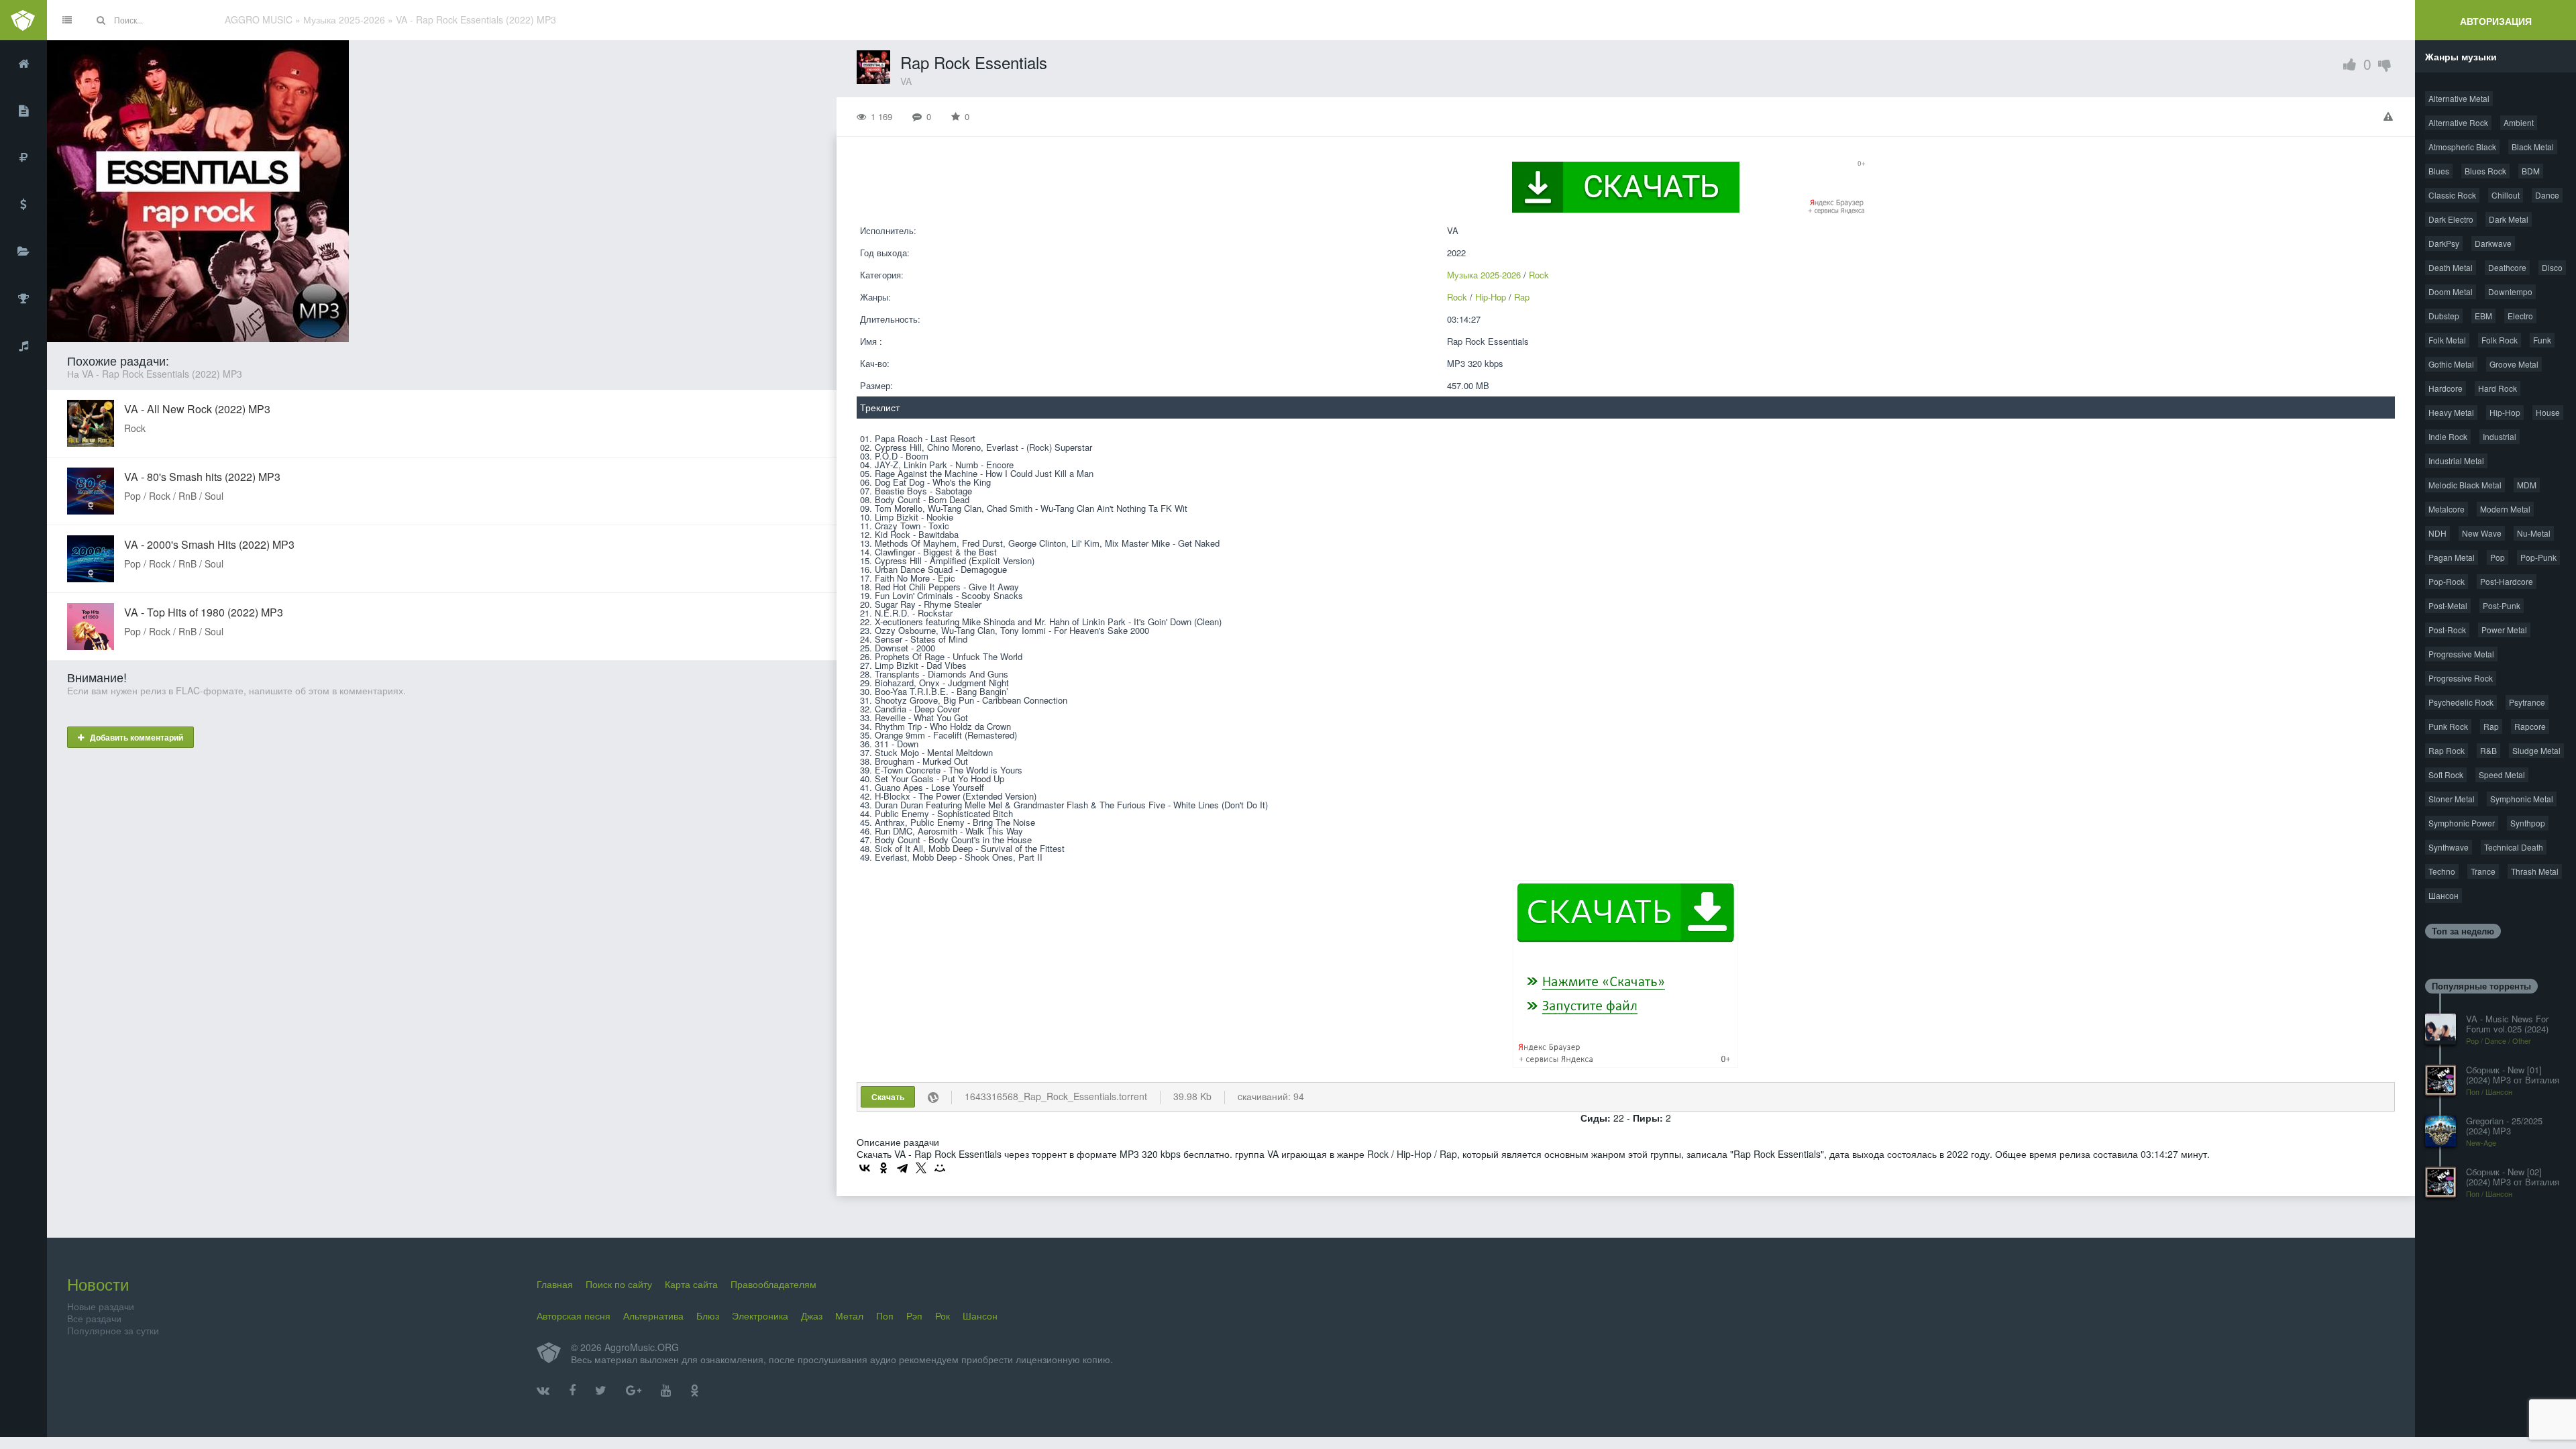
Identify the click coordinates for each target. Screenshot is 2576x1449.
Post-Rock (2447, 630)
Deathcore (2507, 267)
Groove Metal (2514, 364)
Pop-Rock (2447, 581)
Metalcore (2447, 509)
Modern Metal (2505, 509)
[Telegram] (902, 1168)
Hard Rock (2498, 388)
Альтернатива (653, 1316)
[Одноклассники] (883, 1168)
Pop (2498, 557)
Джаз (812, 1316)
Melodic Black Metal (2465, 485)
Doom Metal (2451, 291)
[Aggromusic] (23, 20)
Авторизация (2496, 21)
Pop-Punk (2538, 557)
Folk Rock (2500, 340)
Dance (2547, 195)
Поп (885, 1316)
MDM (2527, 485)
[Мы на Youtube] (666, 1391)
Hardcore (2446, 388)
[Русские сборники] (23, 158)
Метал (849, 1316)
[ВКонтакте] (865, 1168)
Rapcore (2530, 726)
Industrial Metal (2456, 461)
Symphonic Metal (2522, 799)
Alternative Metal (2459, 98)
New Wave (2482, 533)
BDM (2531, 171)
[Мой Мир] (940, 1168)
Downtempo (2510, 291)
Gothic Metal (2451, 364)
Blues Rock (2485, 171)
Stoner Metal (2452, 799)
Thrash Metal (2535, 871)
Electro (2520, 316)
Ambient (2519, 122)
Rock (1539, 275)
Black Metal (2533, 147)
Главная (555, 1284)
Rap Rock (2447, 750)
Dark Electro (2451, 219)
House (2548, 412)
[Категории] (23, 252)
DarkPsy (2444, 243)
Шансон (2444, 895)
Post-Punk (2502, 605)
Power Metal (2504, 630)
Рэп (914, 1316)
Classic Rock (2452, 195)
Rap (1522, 297)
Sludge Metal (2536, 750)
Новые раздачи (101, 1306)
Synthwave (2449, 847)
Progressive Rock (2461, 678)
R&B (2488, 750)
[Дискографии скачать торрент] (23, 111)
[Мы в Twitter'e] (601, 1391)
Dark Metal (2509, 219)
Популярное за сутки (113, 1330)
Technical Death (2514, 847)
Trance (2483, 871)
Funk (2542, 340)
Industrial (2500, 436)
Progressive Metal (2461, 654)
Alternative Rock (2458, 122)
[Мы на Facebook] (572, 1391)
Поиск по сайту (619, 1284)
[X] (921, 1168)
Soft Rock (2446, 774)
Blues (2439, 171)
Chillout (2506, 195)
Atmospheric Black (2462, 147)
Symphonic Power (2462, 823)
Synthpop (2528, 823)
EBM (2483, 316)
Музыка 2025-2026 (1484, 275)
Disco (2552, 267)
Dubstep (2444, 316)
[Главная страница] (23, 64)
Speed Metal (2502, 774)
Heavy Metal (2451, 412)
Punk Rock (2448, 726)
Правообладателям (773, 1284)
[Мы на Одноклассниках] (695, 1391)
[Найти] (101, 20)
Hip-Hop (1491, 297)
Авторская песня (574, 1316)
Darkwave (2493, 243)
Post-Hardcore (2507, 581)
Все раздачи (94, 1318)
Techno (2442, 871)
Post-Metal (2448, 605)
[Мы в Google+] (634, 1391)
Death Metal (2451, 267)
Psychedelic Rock (2461, 702)
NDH (2437, 533)
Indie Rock (2448, 436)
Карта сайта (691, 1284)
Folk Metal (2447, 340)
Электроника (760, 1316)
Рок (943, 1316)
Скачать (888, 1097)
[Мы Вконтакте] (543, 1391)
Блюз (708, 1316)
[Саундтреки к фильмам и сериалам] (23, 345)
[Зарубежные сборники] (23, 205)
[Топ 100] (23, 299)
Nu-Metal (2534, 533)
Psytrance (2527, 702)
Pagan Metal (2452, 557)
